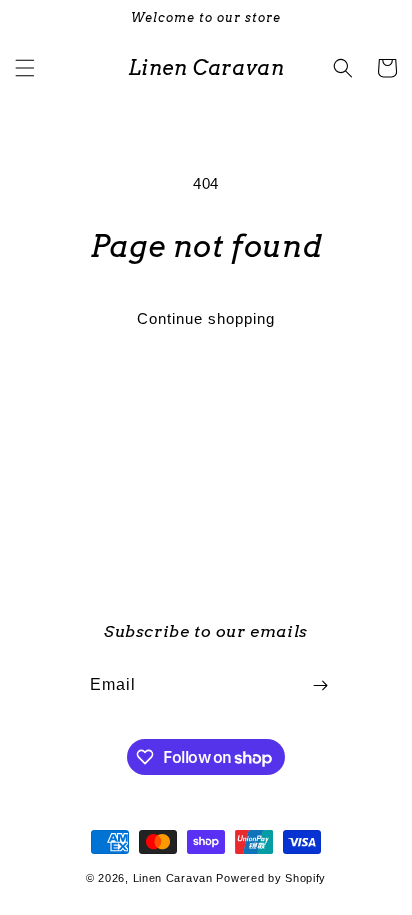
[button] (25, 68)
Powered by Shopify (271, 878)
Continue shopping (206, 318)
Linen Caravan (173, 878)
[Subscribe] (320, 685)
